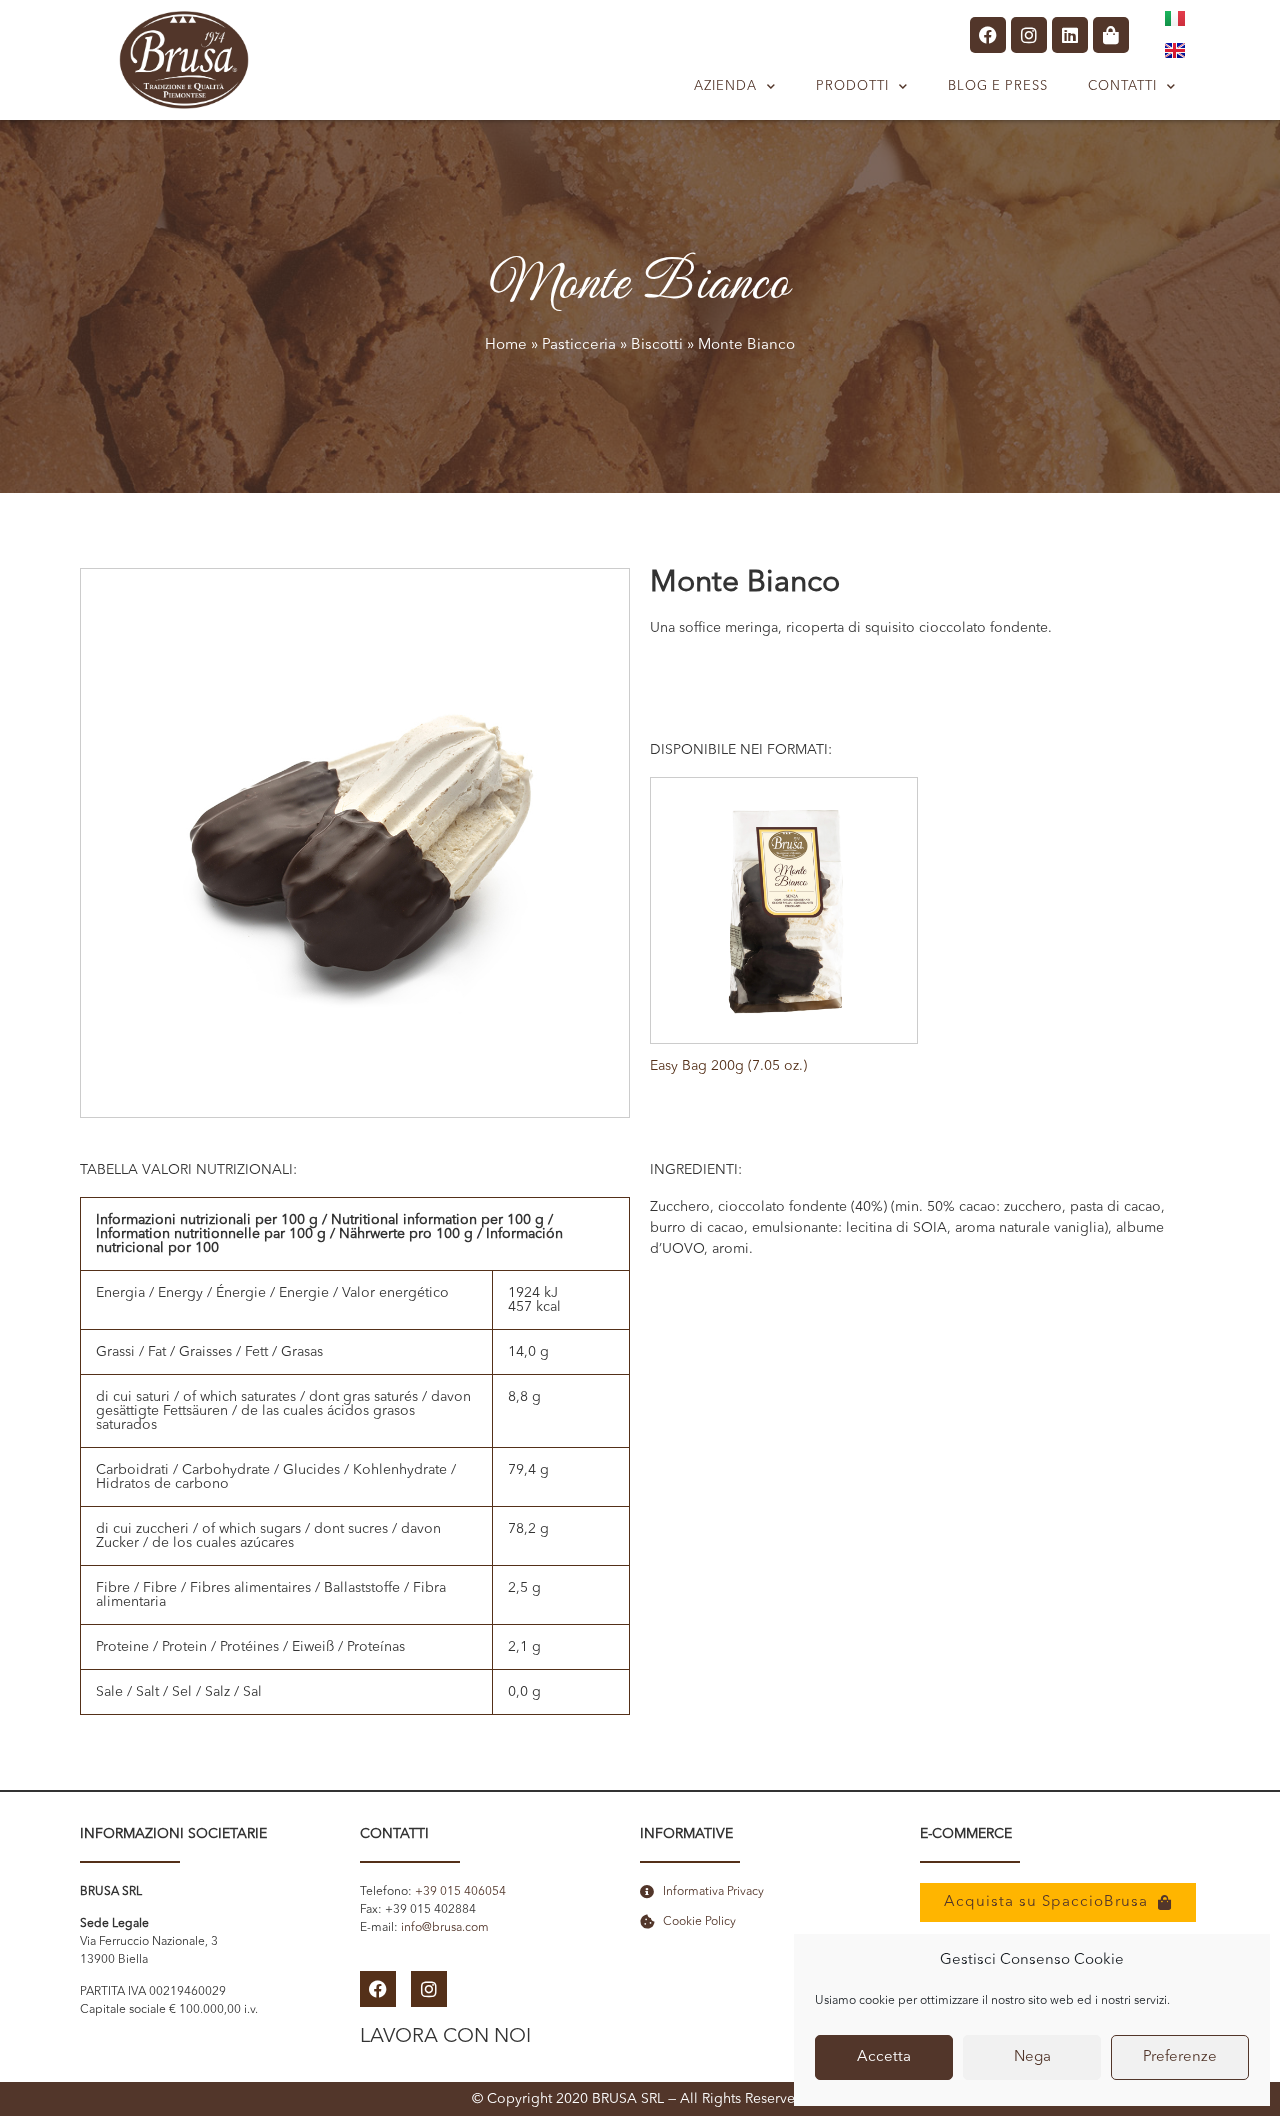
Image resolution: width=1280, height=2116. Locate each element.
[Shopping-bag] (1111, 35)
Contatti (1122, 86)
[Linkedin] (1070, 35)
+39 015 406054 (460, 1892)
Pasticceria (579, 345)
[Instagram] (1029, 35)
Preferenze (1180, 2057)
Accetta (884, 2057)
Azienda (725, 86)
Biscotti (657, 345)
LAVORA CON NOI (445, 2037)
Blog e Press (998, 86)
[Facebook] (988, 35)
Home (506, 345)
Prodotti (852, 86)
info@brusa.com (445, 1928)
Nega (1032, 2057)
